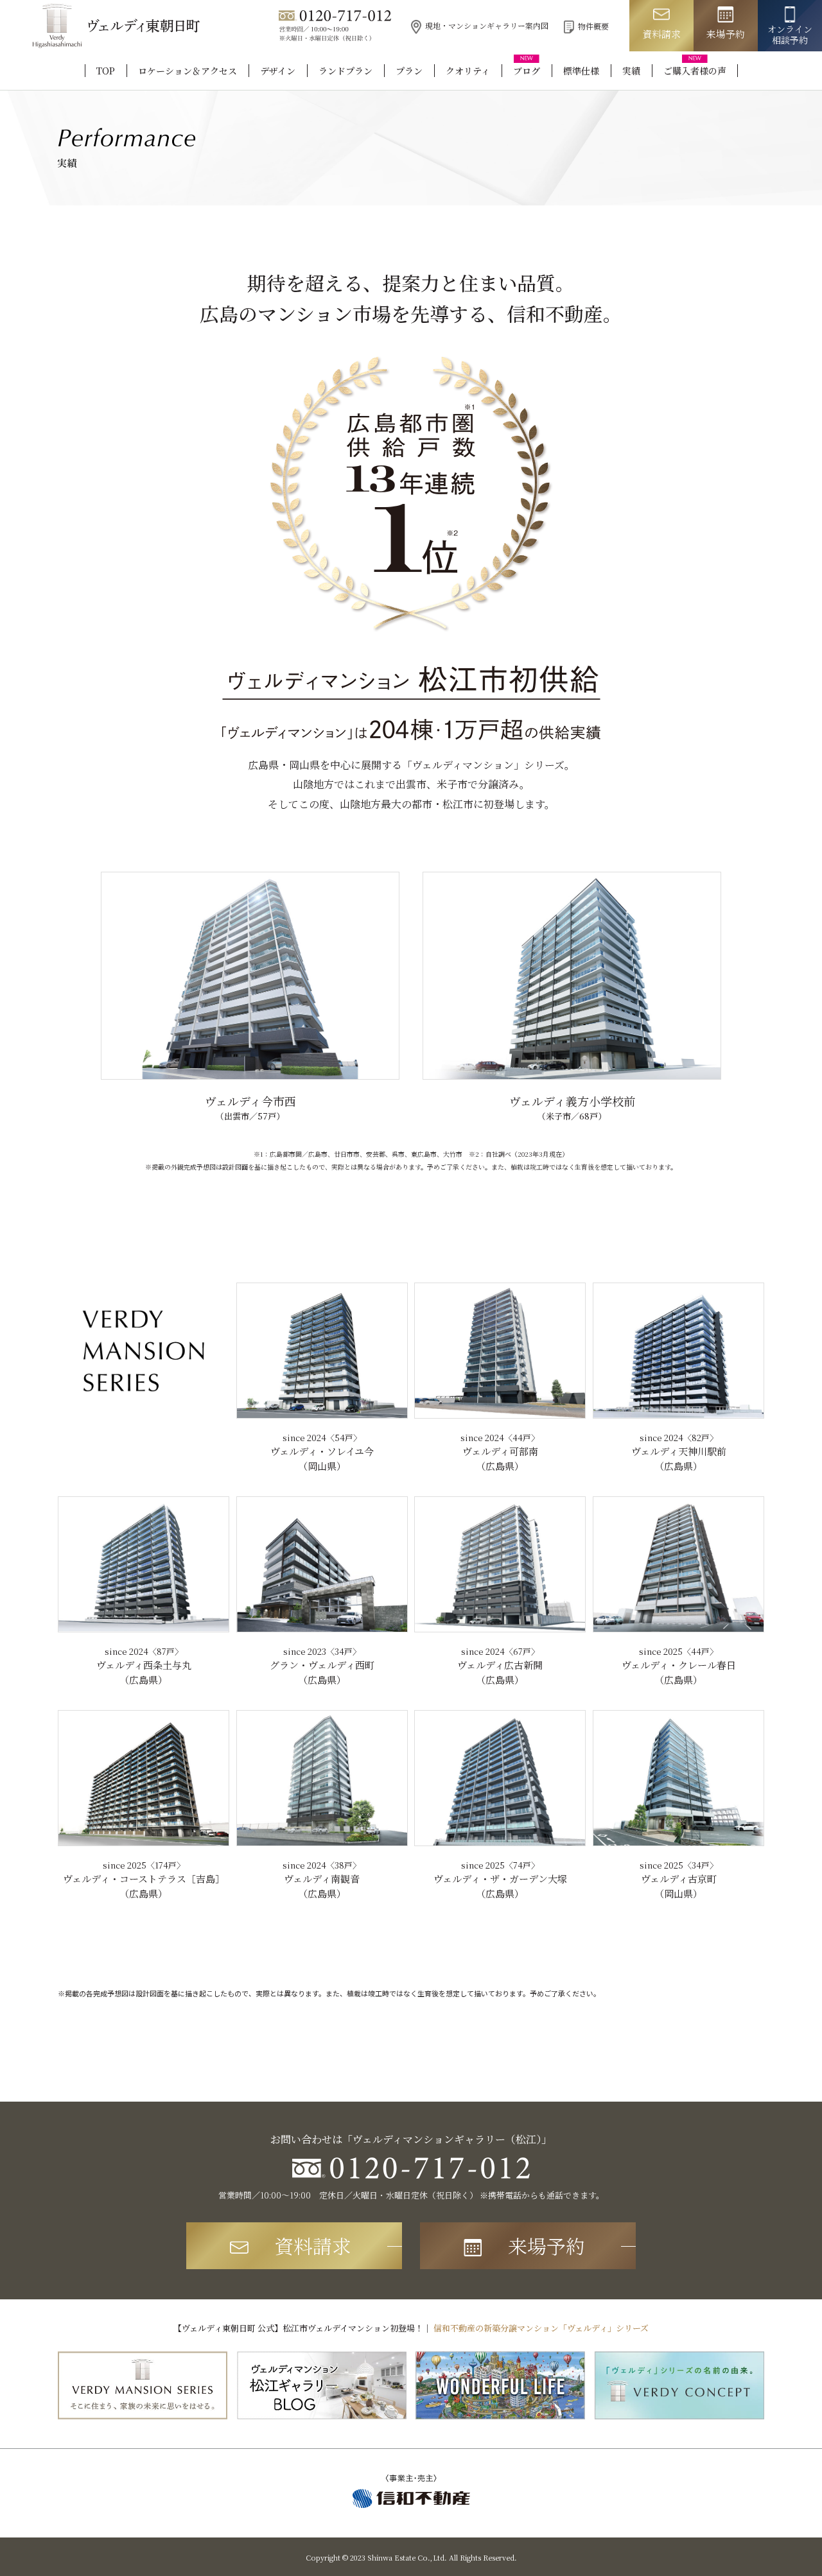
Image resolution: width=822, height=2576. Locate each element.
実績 (631, 71)
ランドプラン (345, 71)
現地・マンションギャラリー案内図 (487, 25)
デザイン (278, 71)
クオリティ (468, 71)
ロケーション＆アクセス (188, 71)
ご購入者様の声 (695, 71)
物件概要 (593, 26)
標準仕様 (581, 71)
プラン (409, 71)
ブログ (527, 71)
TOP (106, 71)
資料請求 (313, 2245)
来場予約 (547, 2245)
